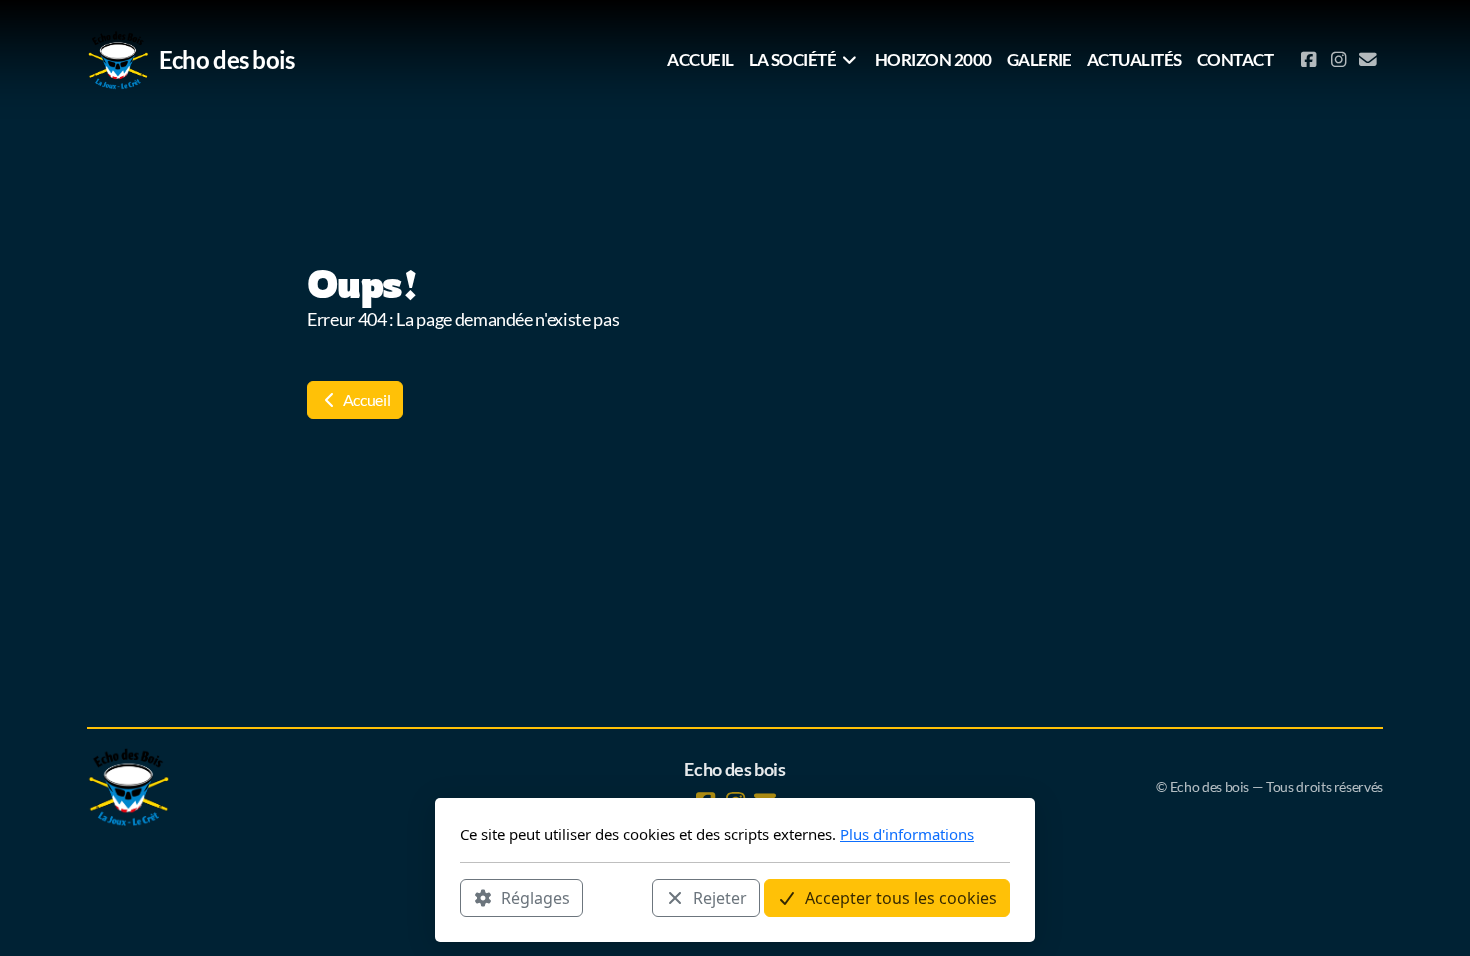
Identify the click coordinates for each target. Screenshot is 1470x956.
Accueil (365, 399)
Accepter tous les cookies (901, 897)
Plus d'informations (907, 834)
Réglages (535, 897)
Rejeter (720, 897)
